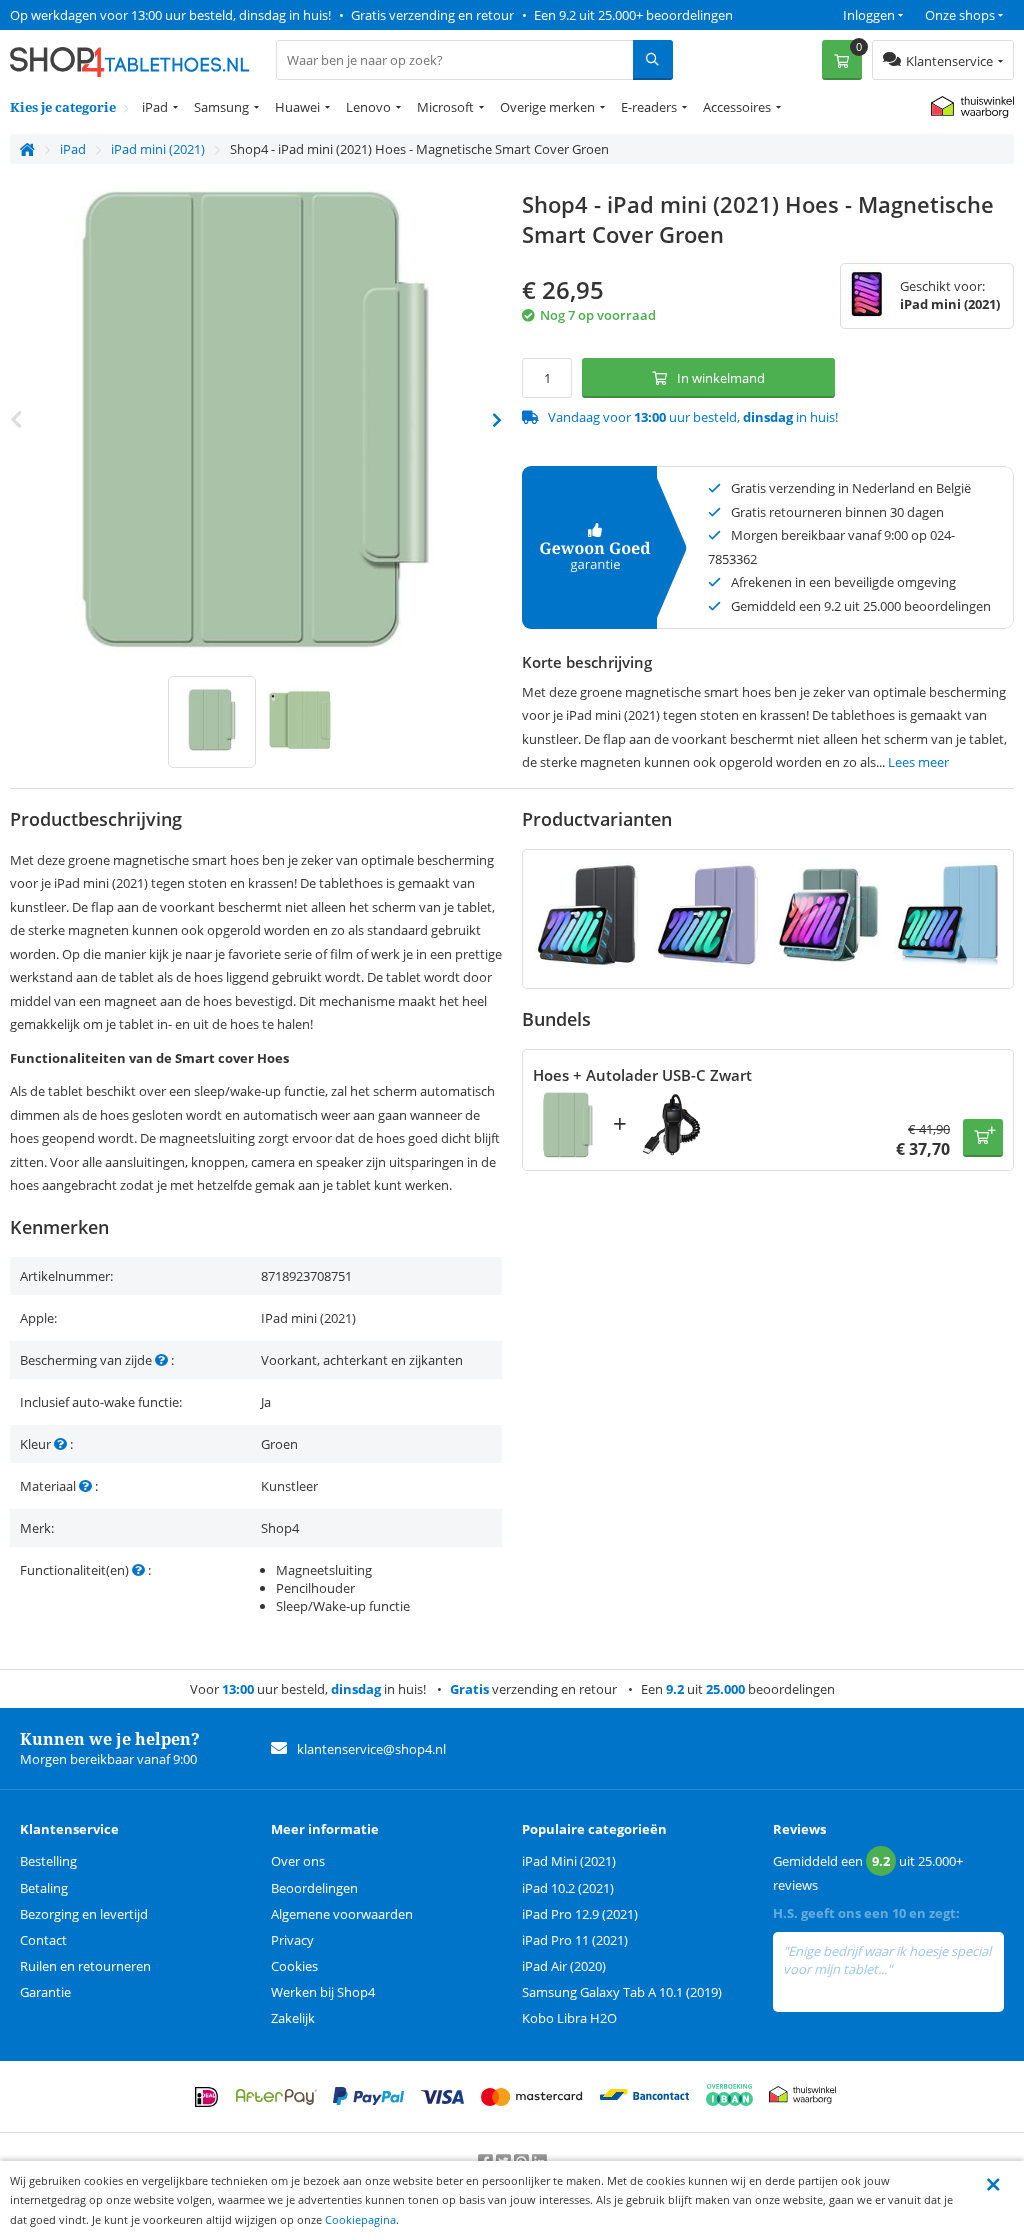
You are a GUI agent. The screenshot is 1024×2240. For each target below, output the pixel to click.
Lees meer (918, 762)
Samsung (221, 107)
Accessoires (737, 107)
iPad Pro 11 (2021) (575, 1940)
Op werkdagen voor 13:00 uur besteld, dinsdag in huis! (170, 15)
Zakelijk (293, 2018)
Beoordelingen (314, 1888)
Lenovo (368, 107)
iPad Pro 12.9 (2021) (580, 1914)
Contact (43, 1940)
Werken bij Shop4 (323, 1992)
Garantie (45, 1992)
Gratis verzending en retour (432, 15)
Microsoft (445, 107)
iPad (155, 107)
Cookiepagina (360, 2219)
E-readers (649, 107)
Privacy (292, 1940)
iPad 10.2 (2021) (568, 1888)
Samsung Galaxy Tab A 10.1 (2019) (622, 1992)
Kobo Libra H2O (569, 2018)
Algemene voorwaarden (342, 1914)
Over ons (298, 1861)
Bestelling (48, 1861)
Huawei (297, 107)
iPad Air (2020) (564, 1966)
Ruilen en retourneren (85, 1966)
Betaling (44, 1888)
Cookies (294, 1966)
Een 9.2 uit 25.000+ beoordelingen (633, 15)
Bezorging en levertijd (84, 1914)
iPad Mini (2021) (569, 1861)
